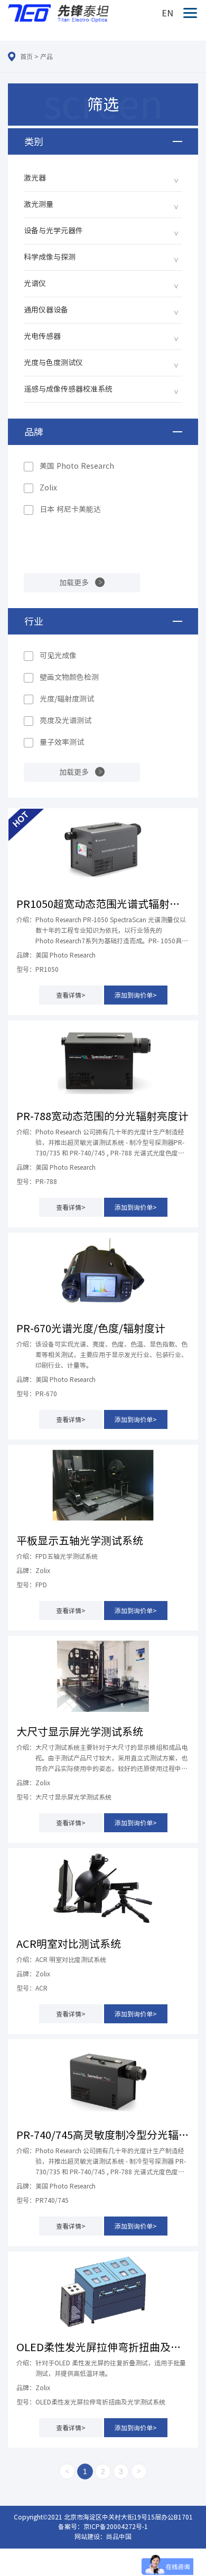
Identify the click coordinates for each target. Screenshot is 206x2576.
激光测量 (39, 204)
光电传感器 (42, 336)
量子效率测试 (62, 742)
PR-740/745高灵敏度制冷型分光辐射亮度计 (103, 2135)
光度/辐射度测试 (67, 699)
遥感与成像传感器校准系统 (68, 389)
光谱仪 (35, 283)
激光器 (35, 178)
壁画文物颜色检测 (69, 677)
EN (167, 13)
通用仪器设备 (46, 310)
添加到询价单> (136, 995)
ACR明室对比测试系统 (69, 1944)
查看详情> (71, 995)
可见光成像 (58, 656)
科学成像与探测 (50, 257)
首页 (26, 56)
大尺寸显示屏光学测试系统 (80, 1731)
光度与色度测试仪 (53, 363)
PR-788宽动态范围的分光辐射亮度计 (102, 1116)
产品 (46, 56)
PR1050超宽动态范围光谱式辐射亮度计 (103, 904)
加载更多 (74, 583)
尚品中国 (119, 2536)
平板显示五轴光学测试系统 (80, 1540)
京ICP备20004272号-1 (116, 2526)
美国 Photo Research (77, 466)
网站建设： (90, 2536)
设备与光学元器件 (53, 231)
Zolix (48, 488)
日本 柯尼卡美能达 (70, 509)
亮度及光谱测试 (65, 721)
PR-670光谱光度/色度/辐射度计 (91, 1328)
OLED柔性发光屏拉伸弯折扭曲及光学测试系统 (103, 2347)
